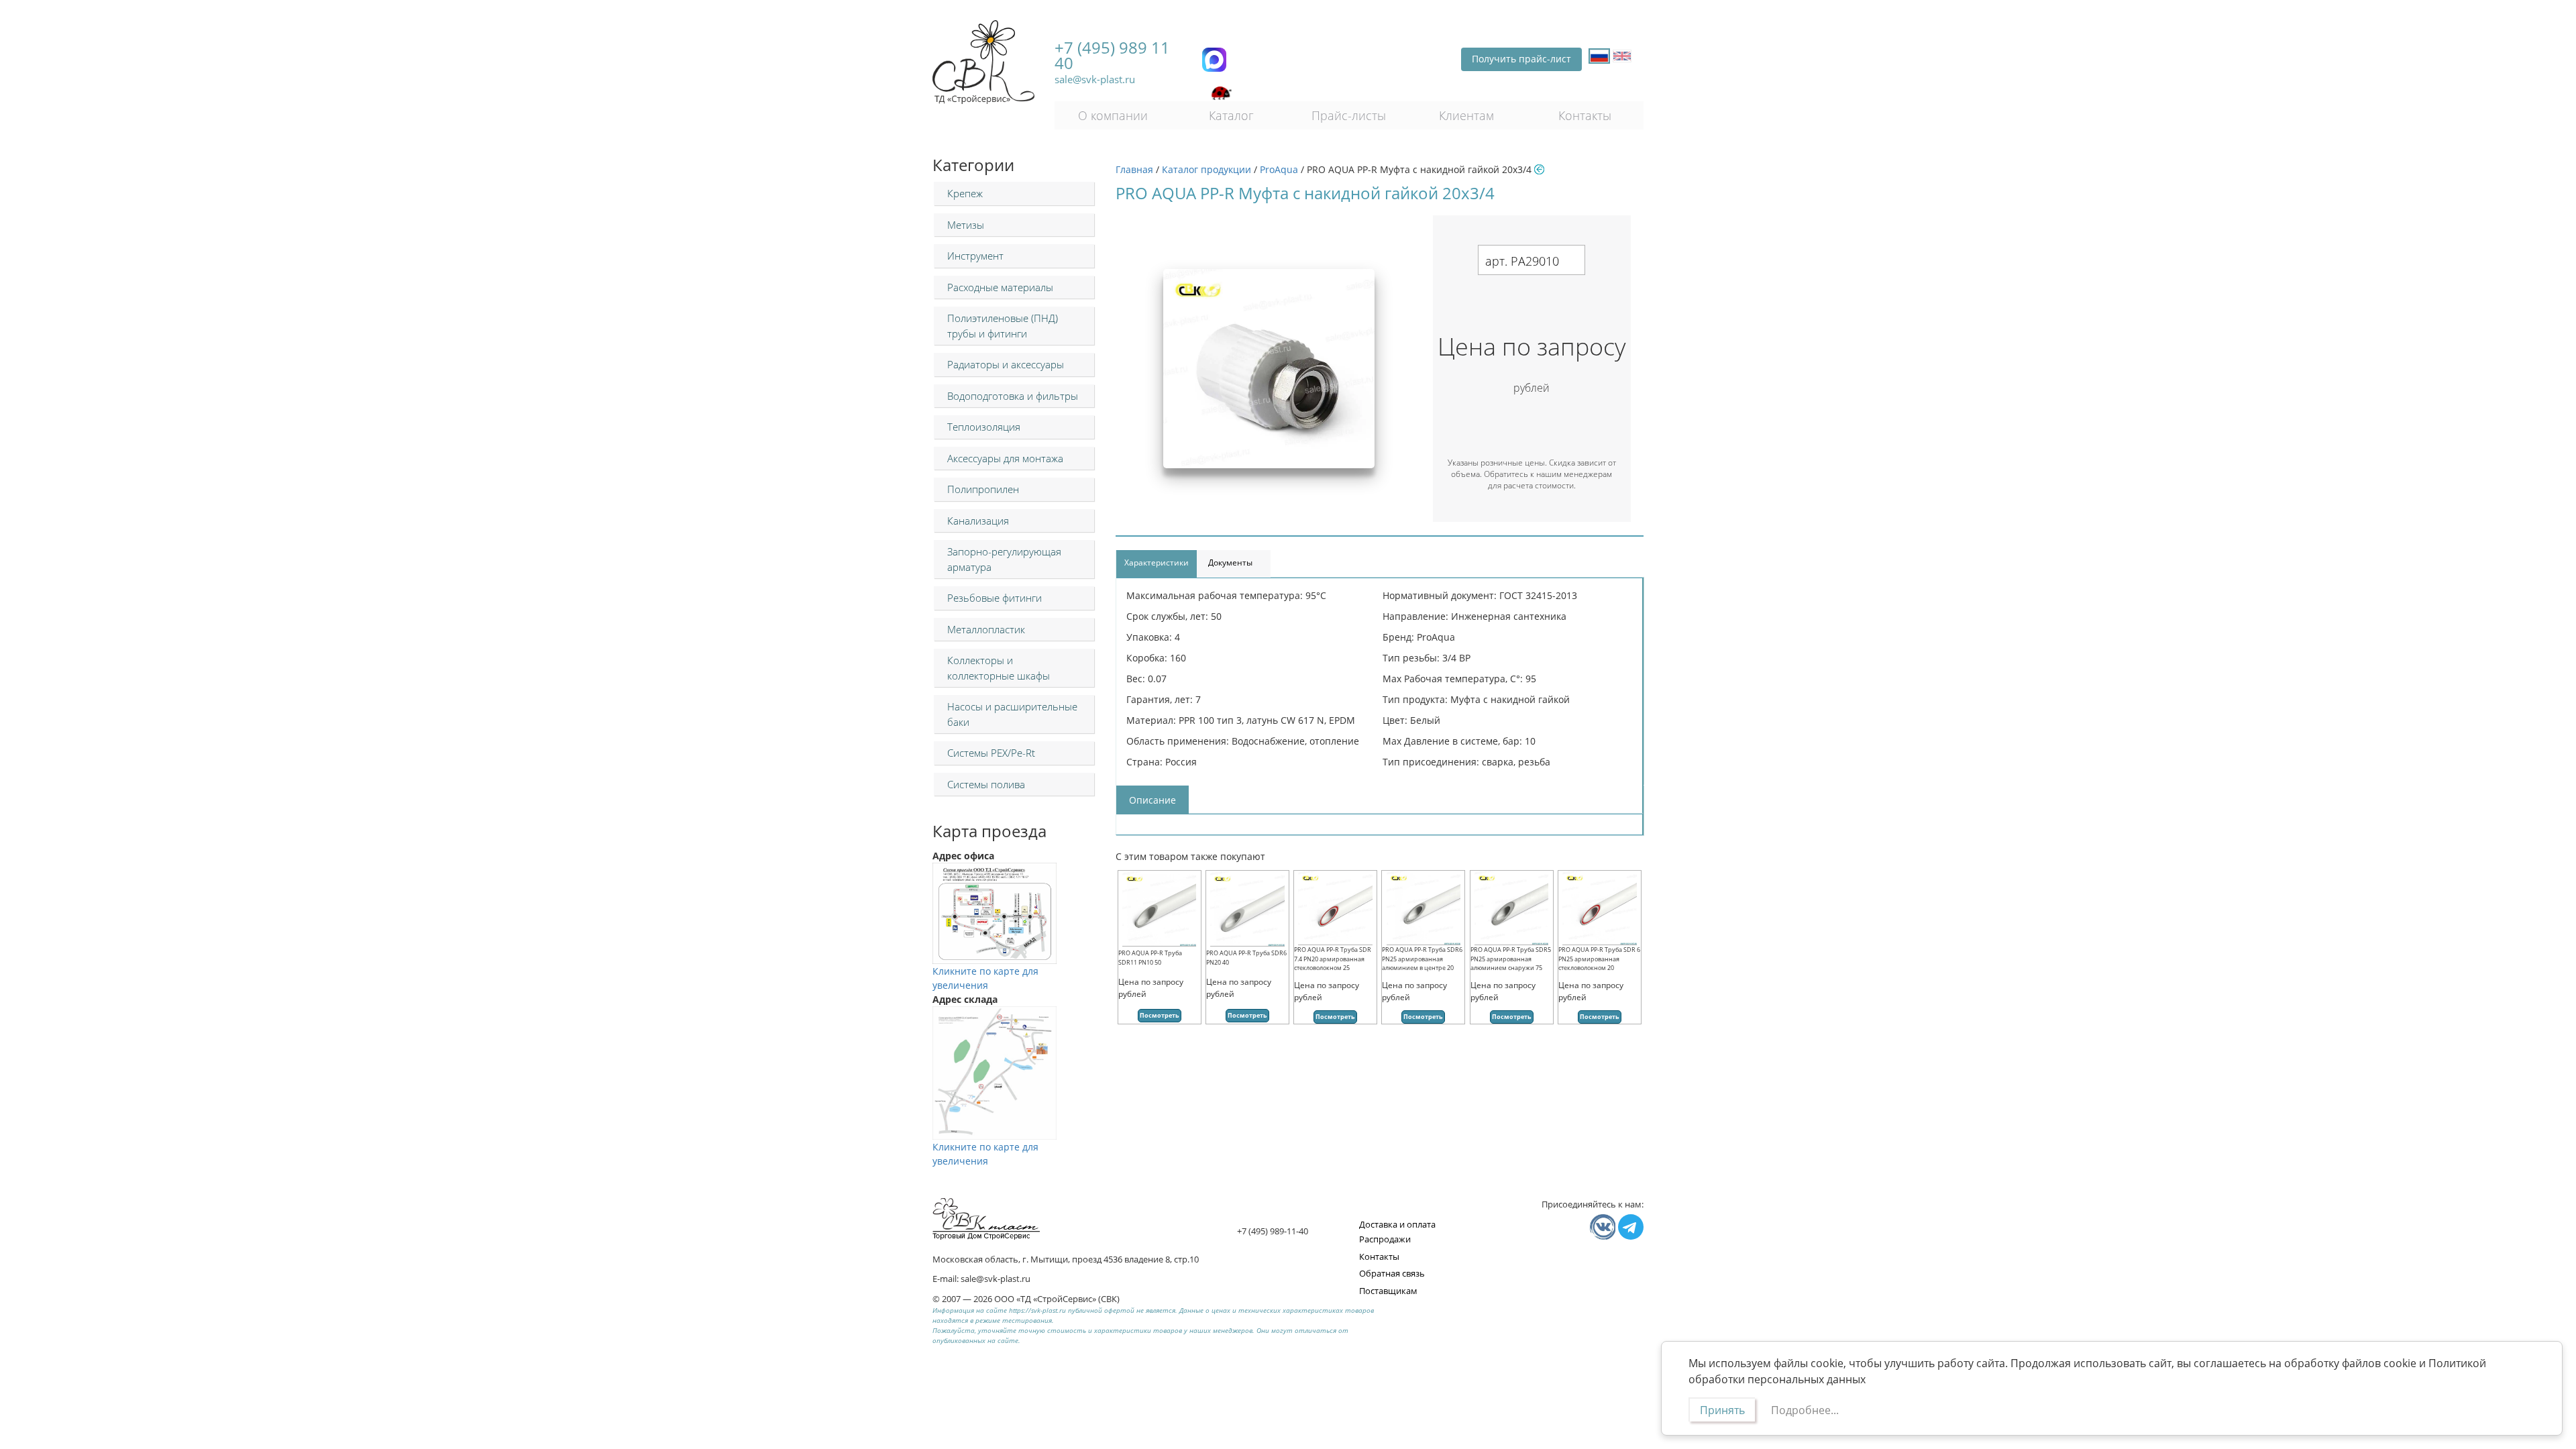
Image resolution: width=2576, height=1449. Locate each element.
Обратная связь (1392, 1273)
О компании (1113, 115)
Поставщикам (1388, 1291)
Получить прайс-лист (1521, 59)
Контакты (1585, 115)
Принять (1722, 1410)
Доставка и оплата (1397, 1224)
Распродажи (1385, 1239)
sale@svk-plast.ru (1095, 79)
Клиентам (1466, 115)
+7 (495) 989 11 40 (1112, 55)
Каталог (1231, 115)
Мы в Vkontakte (1603, 1227)
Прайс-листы (1349, 115)
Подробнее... (1805, 1410)
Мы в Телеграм (1631, 1227)
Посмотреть (1160, 1015)
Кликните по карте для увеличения (985, 978)
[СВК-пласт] (983, 62)
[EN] (1622, 56)
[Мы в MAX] (1214, 60)
